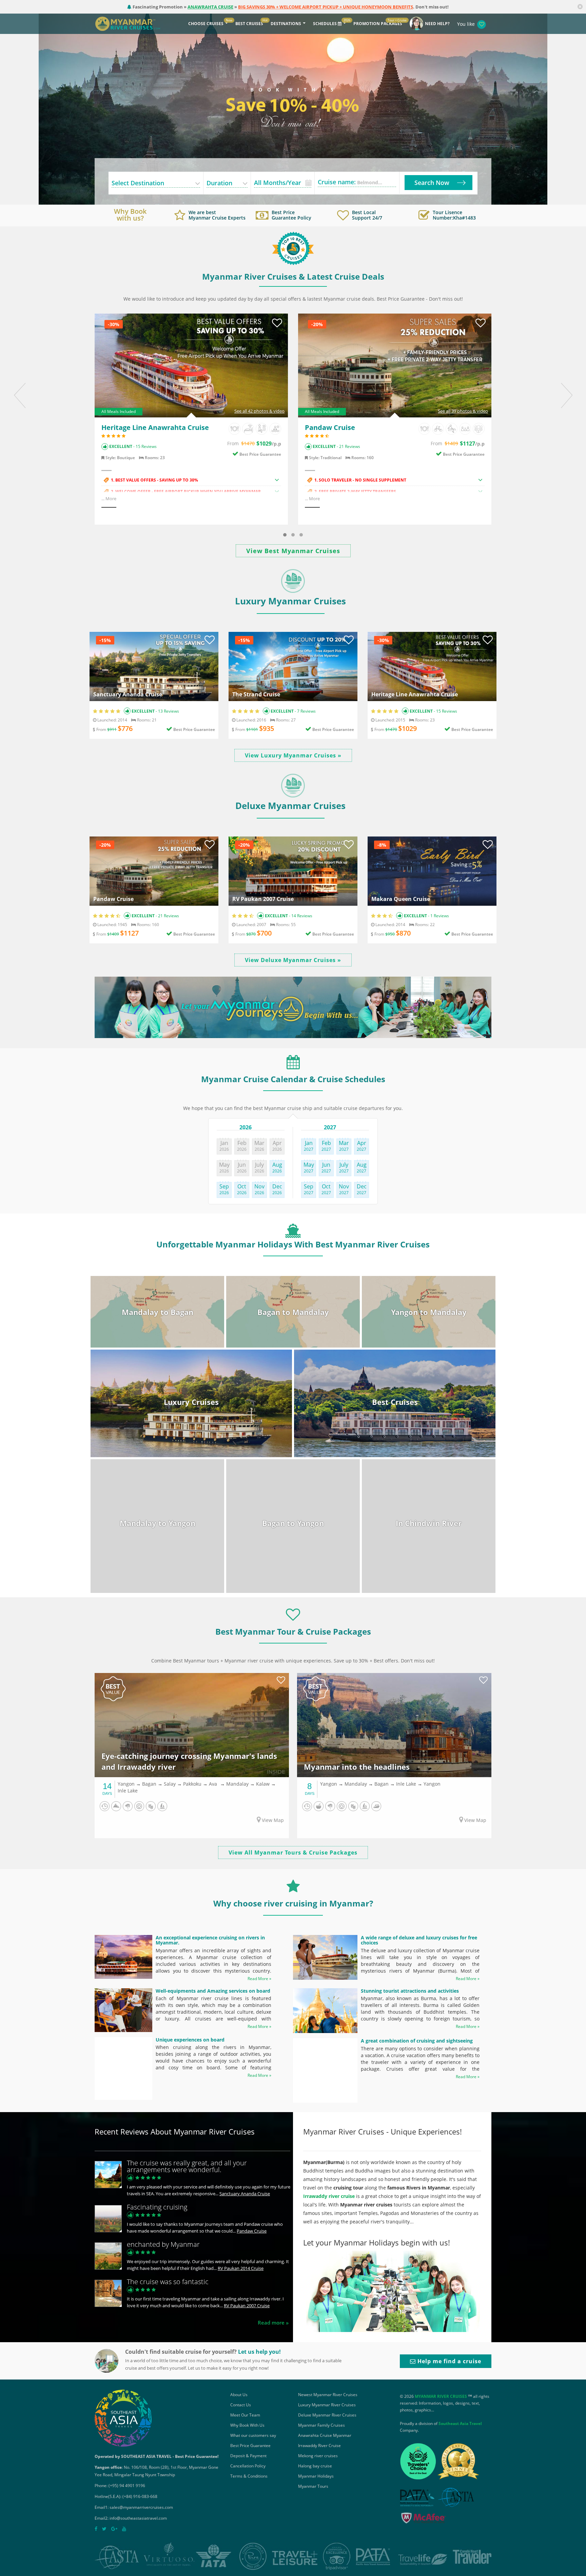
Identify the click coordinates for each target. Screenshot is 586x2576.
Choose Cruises (206, 24)
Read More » (259, 1979)
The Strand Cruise (256, 695)
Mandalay (237, 1784)
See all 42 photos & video (259, 411)
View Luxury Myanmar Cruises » (293, 755)
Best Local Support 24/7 (367, 215)
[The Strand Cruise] (293, 666)
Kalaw (263, 1784)
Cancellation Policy (248, 2466)
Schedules (325, 24)
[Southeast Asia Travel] (123, 2418)
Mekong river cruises (318, 2456)
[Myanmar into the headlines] (394, 1725)
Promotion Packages (378, 24)
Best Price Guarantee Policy (291, 215)
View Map (272, 1820)
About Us (239, 2395)
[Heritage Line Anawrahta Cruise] (191, 365)
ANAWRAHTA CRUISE (210, 7)
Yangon (126, 1784)
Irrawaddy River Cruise (319, 2446)
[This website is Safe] (423, 2519)
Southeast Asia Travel (460, 2423)
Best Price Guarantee (260, 454)
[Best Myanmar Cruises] (293, 248)
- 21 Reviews (348, 446)
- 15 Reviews (144, 446)
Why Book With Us (247, 2425)
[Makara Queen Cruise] (432, 871)
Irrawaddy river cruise (329, 2196)
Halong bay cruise (315, 2466)
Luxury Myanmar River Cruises (327, 2405)
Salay (170, 1784)
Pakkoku (192, 1784)
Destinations (286, 24)
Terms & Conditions (249, 2476)
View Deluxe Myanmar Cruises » (293, 960)
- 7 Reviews (305, 711)
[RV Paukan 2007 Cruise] (293, 871)
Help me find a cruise (448, 2361)
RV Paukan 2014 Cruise (241, 2268)
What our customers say (253, 2435)
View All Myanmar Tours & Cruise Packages (293, 1853)
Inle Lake (128, 1791)
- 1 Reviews (438, 916)
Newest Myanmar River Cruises (328, 2395)
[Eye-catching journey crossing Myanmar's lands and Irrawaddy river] (192, 1725)
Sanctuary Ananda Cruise (128, 695)
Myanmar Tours (313, 2486)
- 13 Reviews (167, 711)
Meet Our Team (245, 2415)
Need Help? (437, 24)
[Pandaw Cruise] (395, 365)
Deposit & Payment (248, 2456)
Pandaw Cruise (330, 427)
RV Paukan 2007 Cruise (263, 899)
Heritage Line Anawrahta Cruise (155, 427)
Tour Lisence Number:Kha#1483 (454, 215)
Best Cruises (249, 24)
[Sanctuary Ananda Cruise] (154, 666)
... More (109, 499)
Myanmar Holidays (316, 2476)
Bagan (149, 1784)
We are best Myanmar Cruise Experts (217, 215)
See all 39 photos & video (463, 411)
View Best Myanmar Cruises (293, 551)
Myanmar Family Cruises (321, 2425)
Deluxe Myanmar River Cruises (327, 2415)
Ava (213, 1784)
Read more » (273, 2323)
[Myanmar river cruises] (134, 23)
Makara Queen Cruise (401, 899)
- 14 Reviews (300, 916)
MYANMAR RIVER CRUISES (441, 2396)
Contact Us (241, 2405)
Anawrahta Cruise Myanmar (325, 2435)
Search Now (432, 183)
